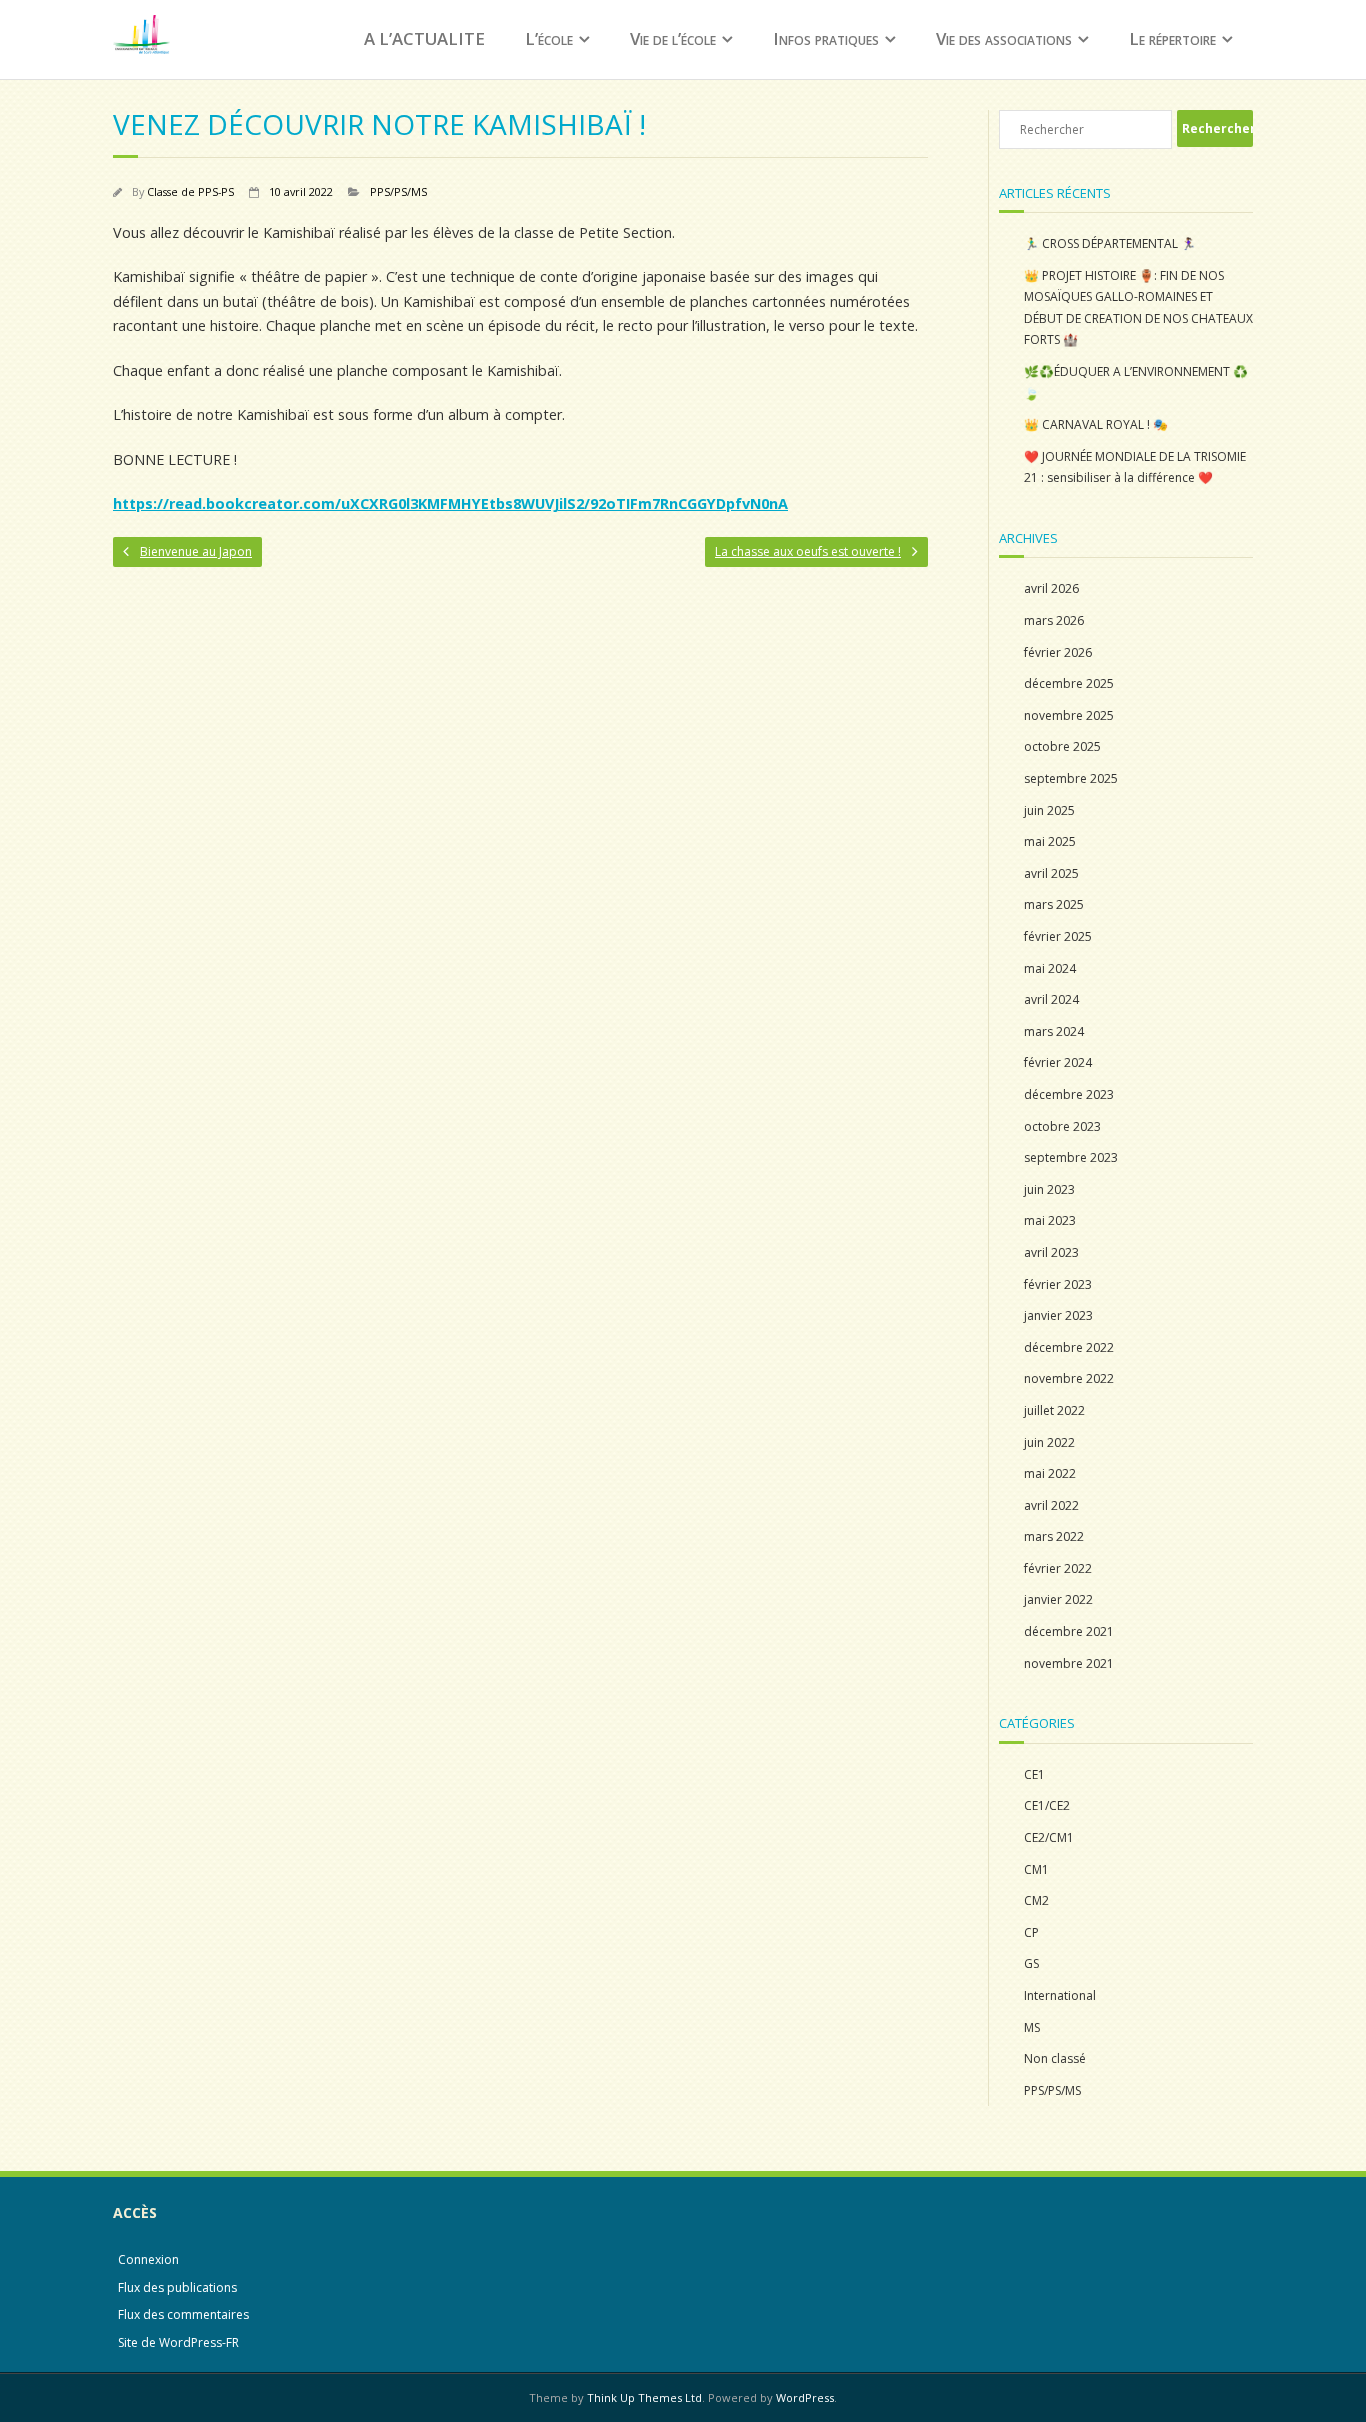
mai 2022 (1050, 1473)
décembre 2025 (1069, 683)
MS (1032, 2027)
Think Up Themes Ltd (644, 2397)
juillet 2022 (1054, 1410)
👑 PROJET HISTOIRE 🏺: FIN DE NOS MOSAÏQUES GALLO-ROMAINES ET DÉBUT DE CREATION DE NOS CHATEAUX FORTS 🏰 (1138, 308)
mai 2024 (1050, 968)
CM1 (1036, 1869)
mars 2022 (1054, 1536)
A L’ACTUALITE (424, 38)
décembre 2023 (1069, 1094)
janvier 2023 (1058, 1315)
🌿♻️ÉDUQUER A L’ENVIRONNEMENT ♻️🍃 (1136, 382)
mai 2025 (1050, 841)
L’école (549, 38)
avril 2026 (1051, 588)
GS (1031, 1963)
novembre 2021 (1069, 1663)
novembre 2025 (1069, 715)
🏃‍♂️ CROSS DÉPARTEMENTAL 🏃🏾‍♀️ (1110, 243)
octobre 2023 (1062, 1126)
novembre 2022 (1069, 1378)
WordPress (805, 2397)
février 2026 (1058, 652)
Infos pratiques (826, 38)
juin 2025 (1049, 810)
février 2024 (1058, 1062)
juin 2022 (1049, 1442)
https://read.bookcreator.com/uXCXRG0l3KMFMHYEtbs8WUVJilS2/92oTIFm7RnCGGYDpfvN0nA (450, 503)
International (1060, 1995)
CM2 (1036, 1900)
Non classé (1055, 2058)
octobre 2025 (1062, 746)
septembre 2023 (1071, 1157)
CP (1031, 1932)
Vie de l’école (673, 38)
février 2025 (1058, 936)
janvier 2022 (1058, 1599)
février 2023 (1058, 1284)
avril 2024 (1051, 999)
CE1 (1034, 1774)
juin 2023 (1049, 1189)
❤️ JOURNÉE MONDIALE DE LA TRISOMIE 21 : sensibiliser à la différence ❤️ (1135, 467)
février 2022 (1058, 1568)
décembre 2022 (1069, 1347)
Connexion (148, 2259)
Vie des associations (1004, 38)
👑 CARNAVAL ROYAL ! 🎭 (1096, 424)
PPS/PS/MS (398, 191)
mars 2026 (1054, 620)
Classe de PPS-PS (190, 191)
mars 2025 (1054, 904)
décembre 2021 (1069, 1631)
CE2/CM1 (1049, 1837)
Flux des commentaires (183, 2314)
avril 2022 (1051, 1505)
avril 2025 (1051, 873)
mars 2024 (1054, 1031)
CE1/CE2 (1047, 1805)
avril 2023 (1051, 1252)
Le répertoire (1172, 38)
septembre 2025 (1071, 778)
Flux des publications (177, 2287)
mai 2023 (1050, 1220)
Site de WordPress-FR (178, 2342)
